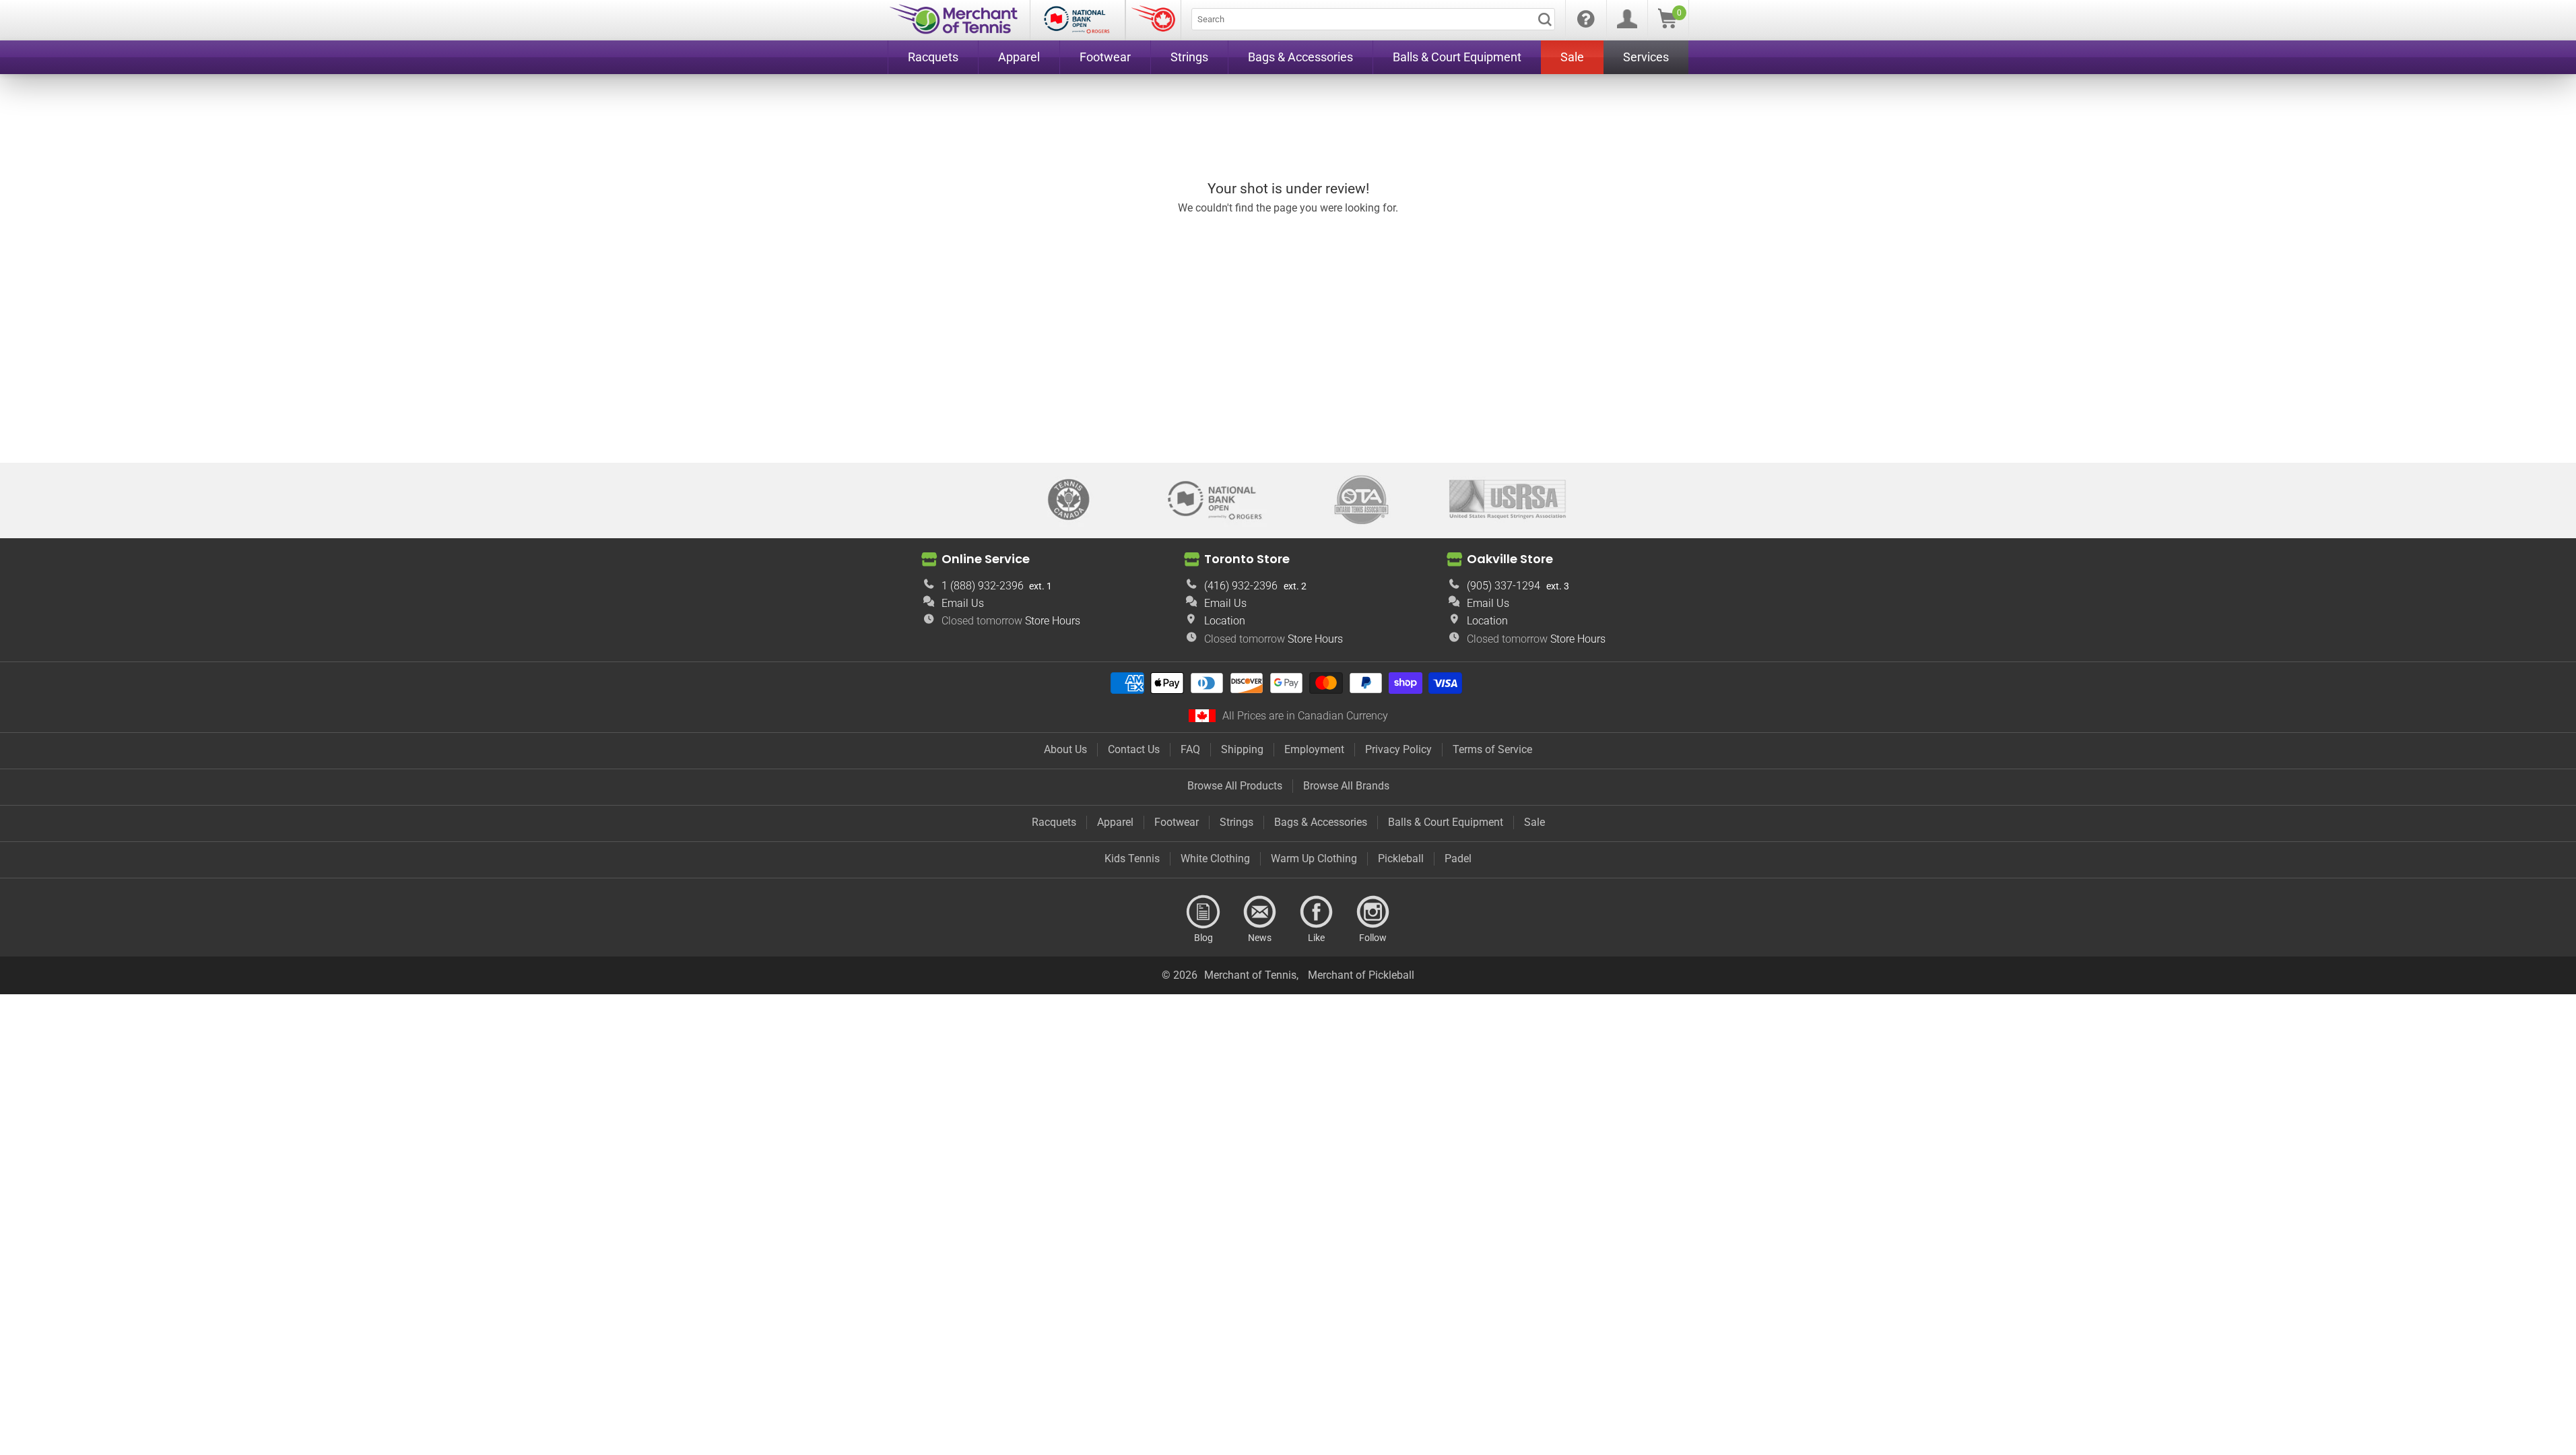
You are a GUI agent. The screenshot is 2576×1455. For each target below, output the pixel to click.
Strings (1236, 822)
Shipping (1242, 749)
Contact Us (1134, 749)
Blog (1203, 912)
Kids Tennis (1132, 859)
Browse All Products (1235, 786)
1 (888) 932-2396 (983, 586)
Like (1317, 912)
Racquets (1054, 822)
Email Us (963, 603)
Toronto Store (1247, 559)
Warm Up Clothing (1314, 859)
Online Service (986, 559)
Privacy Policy (1398, 749)
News (1260, 912)
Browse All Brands (1346, 786)
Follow (1373, 912)
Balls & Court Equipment (1446, 822)
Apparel (1115, 822)
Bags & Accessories (1321, 822)
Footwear (1177, 822)
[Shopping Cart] (1667, 25)
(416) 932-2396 (1241, 586)
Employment (1314, 749)
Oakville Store (1510, 559)
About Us (1065, 749)
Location (1225, 621)
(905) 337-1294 (1504, 586)
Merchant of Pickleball (1361, 975)
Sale (1534, 822)
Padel (1458, 859)
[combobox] (1373, 19)
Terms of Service (1492, 749)
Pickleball (1401, 859)
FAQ (1190, 749)
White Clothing (1215, 859)
